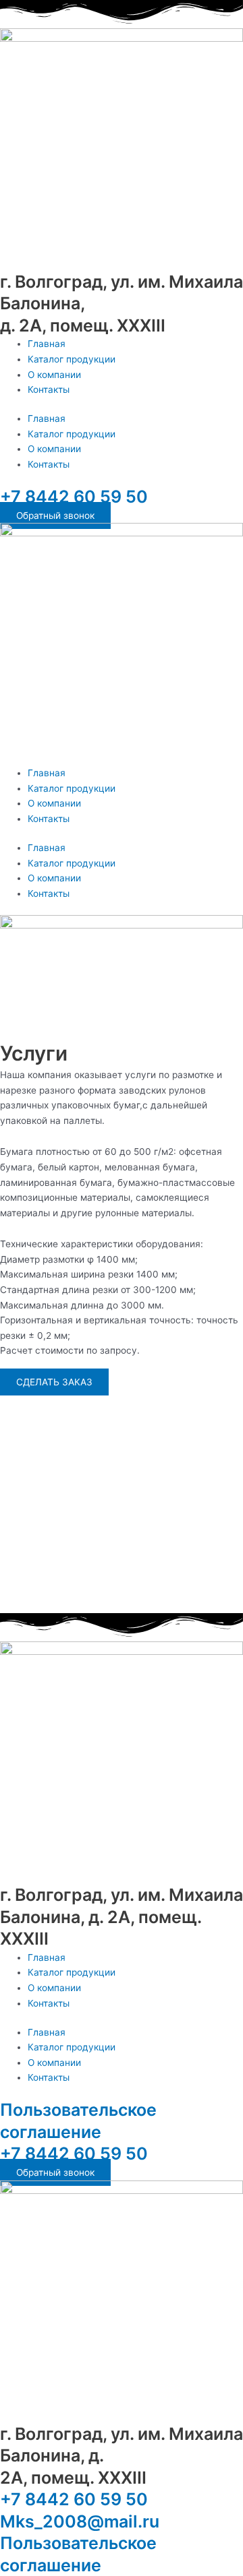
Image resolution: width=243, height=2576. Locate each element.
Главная (47, 344)
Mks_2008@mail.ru (80, 2521)
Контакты (49, 389)
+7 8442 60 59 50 (74, 497)
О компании (54, 375)
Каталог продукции (72, 359)
